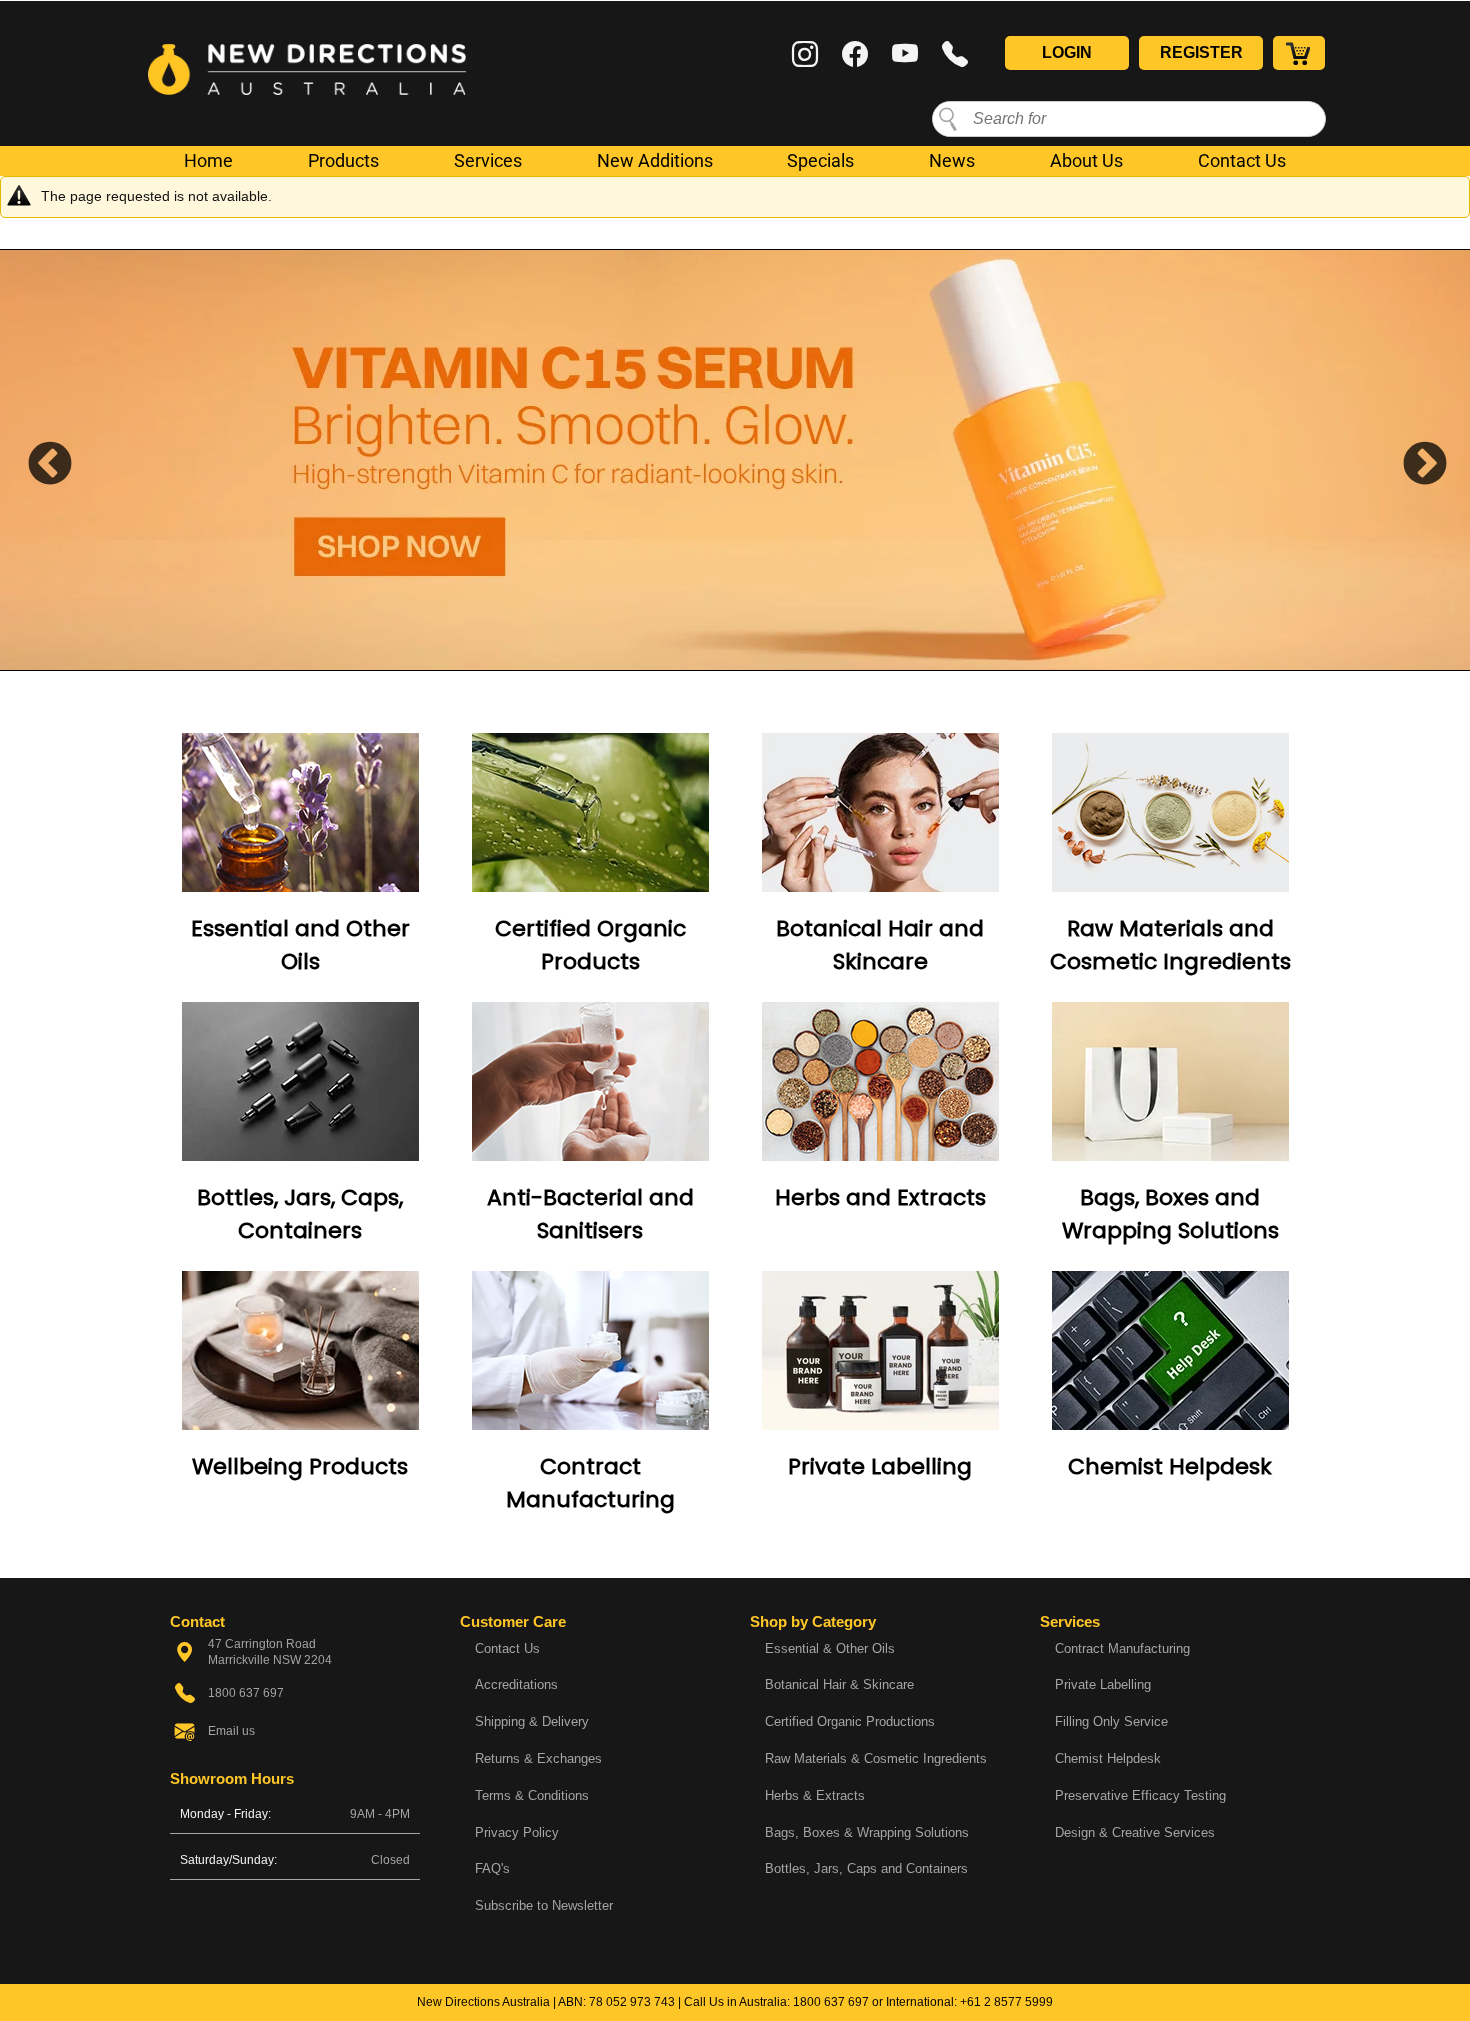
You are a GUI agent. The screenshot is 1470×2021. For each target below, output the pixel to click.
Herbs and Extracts (880, 1197)
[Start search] (948, 118)
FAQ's (492, 1868)
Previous (35, 460)
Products (343, 160)
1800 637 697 (831, 2002)
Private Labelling (880, 1466)
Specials (820, 160)
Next (1410, 460)
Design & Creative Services (1135, 1832)
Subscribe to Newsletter (544, 1905)
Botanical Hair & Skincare (839, 1684)
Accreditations (516, 1684)
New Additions (655, 160)
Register (1201, 52)
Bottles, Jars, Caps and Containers (866, 1868)
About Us (1086, 160)
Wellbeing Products (300, 1466)
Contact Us (1242, 160)
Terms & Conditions (532, 1795)
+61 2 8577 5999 (1006, 2002)
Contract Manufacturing (1122, 1648)
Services (488, 160)
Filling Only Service (1111, 1721)
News (952, 160)
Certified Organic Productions (850, 1721)
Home (208, 160)
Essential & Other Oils (830, 1648)
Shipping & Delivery (532, 1721)
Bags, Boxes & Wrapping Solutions (867, 1832)
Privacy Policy (517, 1832)
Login (1067, 52)
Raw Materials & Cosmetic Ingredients (876, 1758)
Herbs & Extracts (815, 1795)
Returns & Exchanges (538, 1758)
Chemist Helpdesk (1170, 1466)
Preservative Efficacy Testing (1140, 1795)
